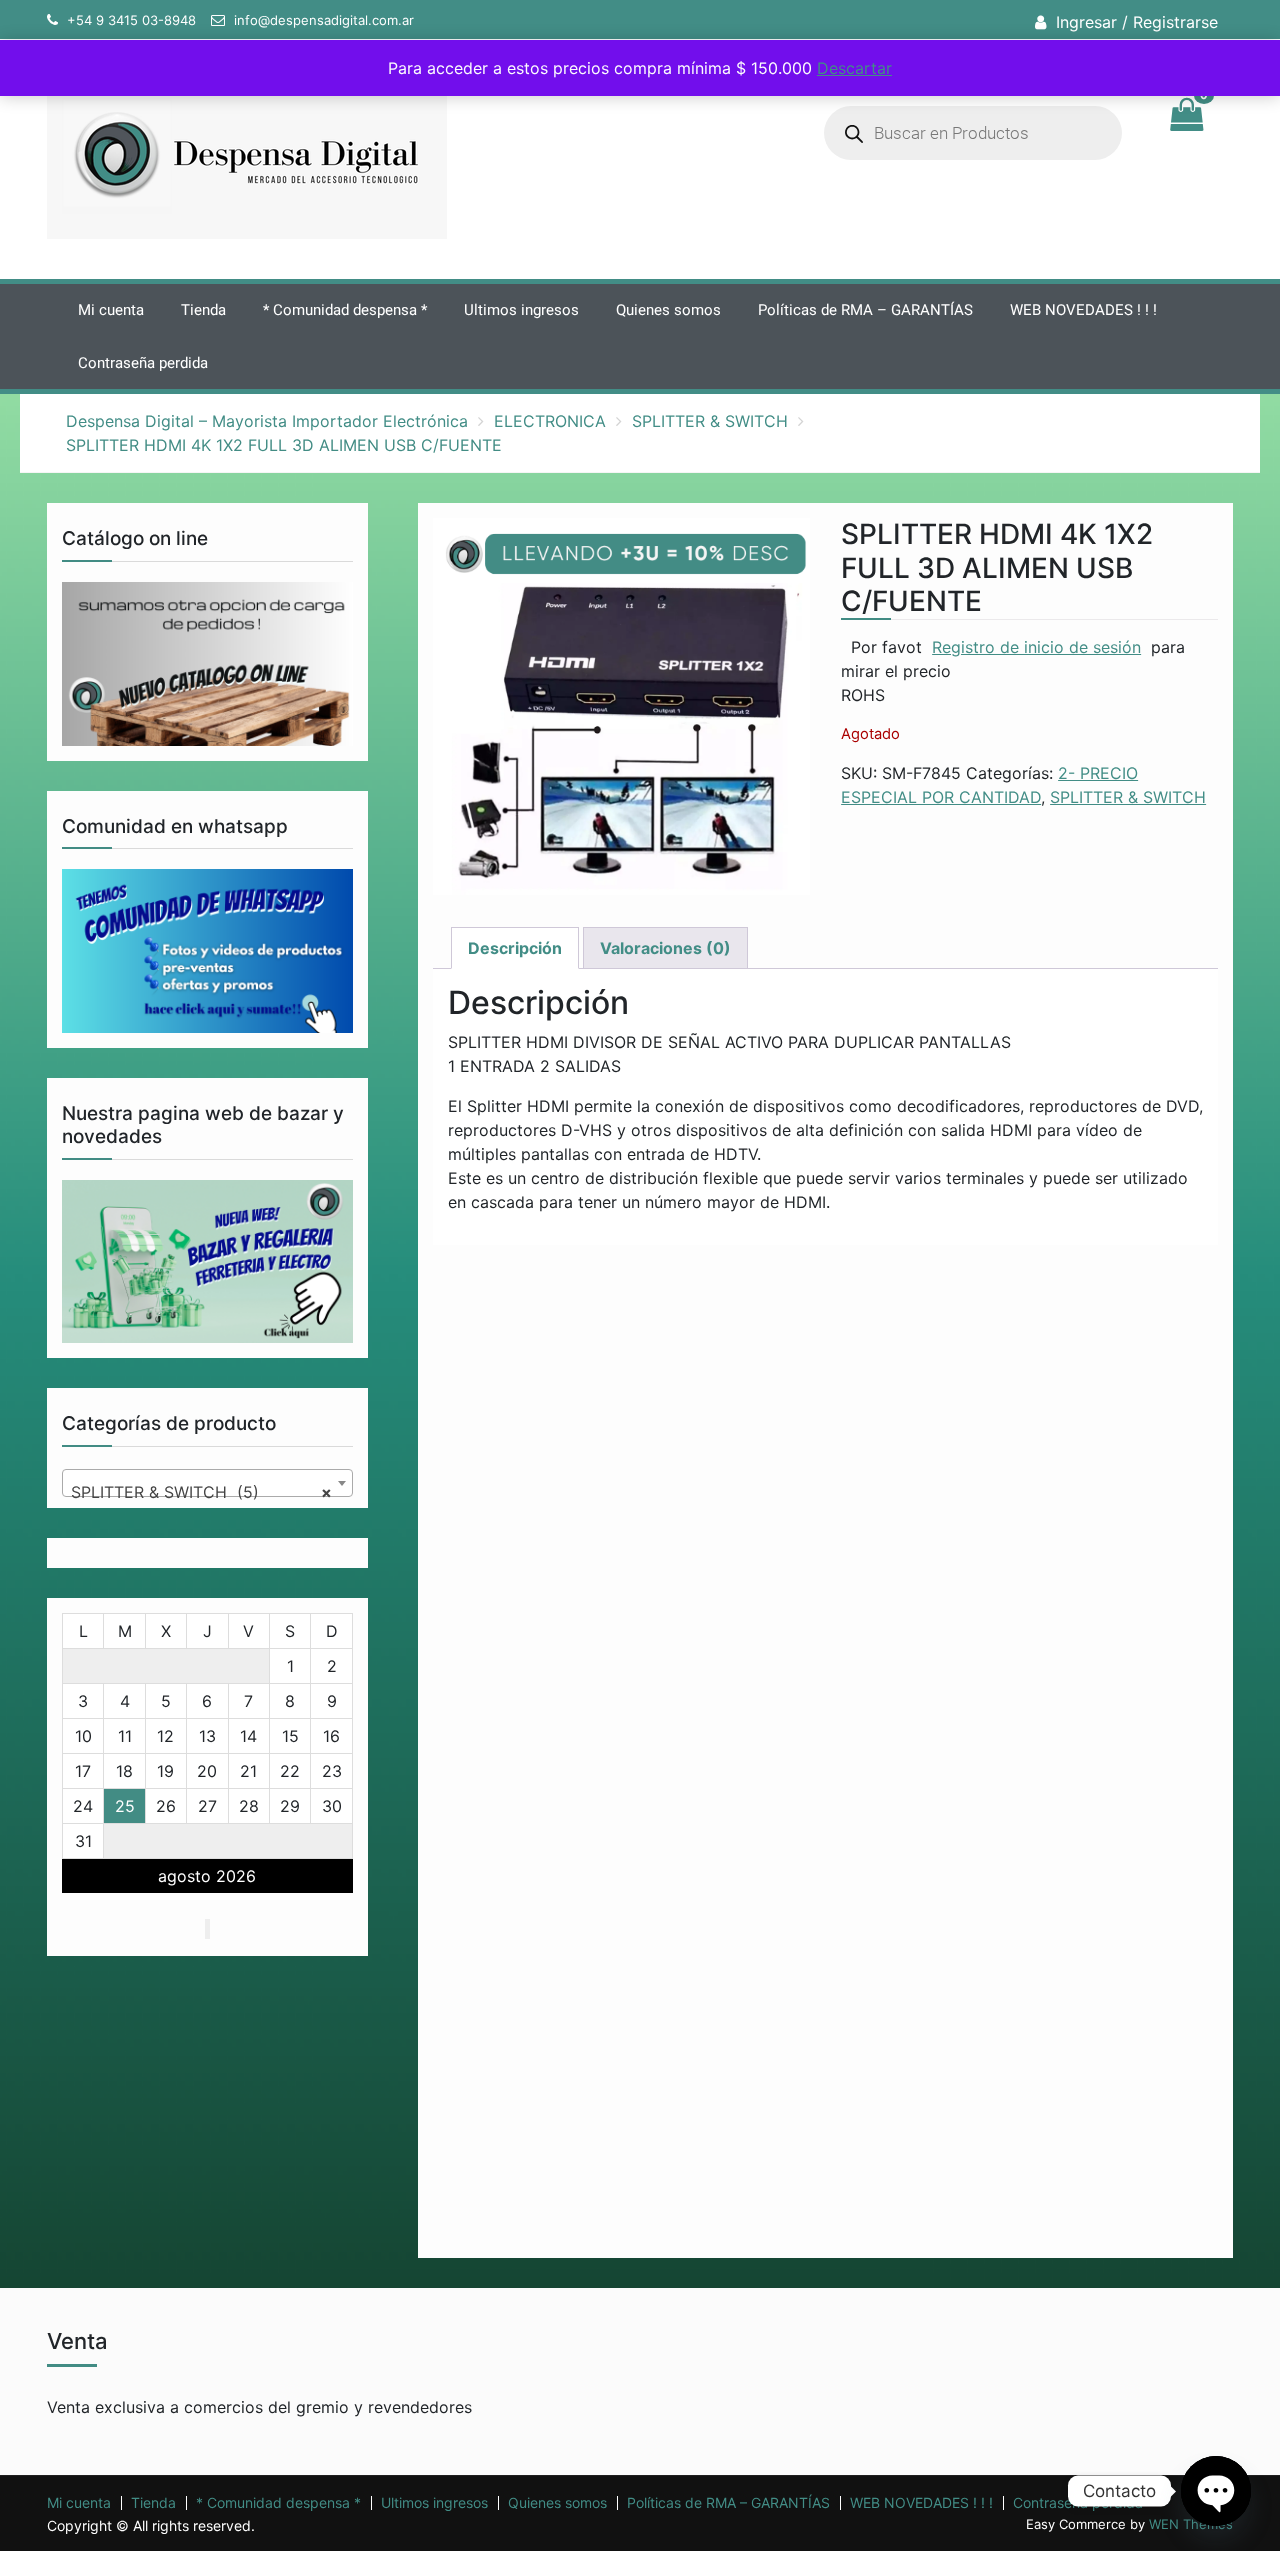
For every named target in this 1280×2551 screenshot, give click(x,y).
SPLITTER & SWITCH (710, 421)
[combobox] (207, 1483)
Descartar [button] (854, 68)
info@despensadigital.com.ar (324, 20)
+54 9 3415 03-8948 (131, 20)
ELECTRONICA (550, 421)
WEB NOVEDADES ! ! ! (1083, 310)
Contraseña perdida (143, 363)
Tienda (203, 310)
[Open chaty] (1216, 2491)
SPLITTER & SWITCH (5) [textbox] (201, 1492)
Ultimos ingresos (521, 310)
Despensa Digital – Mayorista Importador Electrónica (267, 421)
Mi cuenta (111, 310)
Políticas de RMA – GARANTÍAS (865, 310)
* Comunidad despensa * (345, 310)
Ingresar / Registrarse (1137, 22)
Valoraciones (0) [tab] (665, 948)
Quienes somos (668, 310)
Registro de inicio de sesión (1036, 647)
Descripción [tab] (515, 948)
